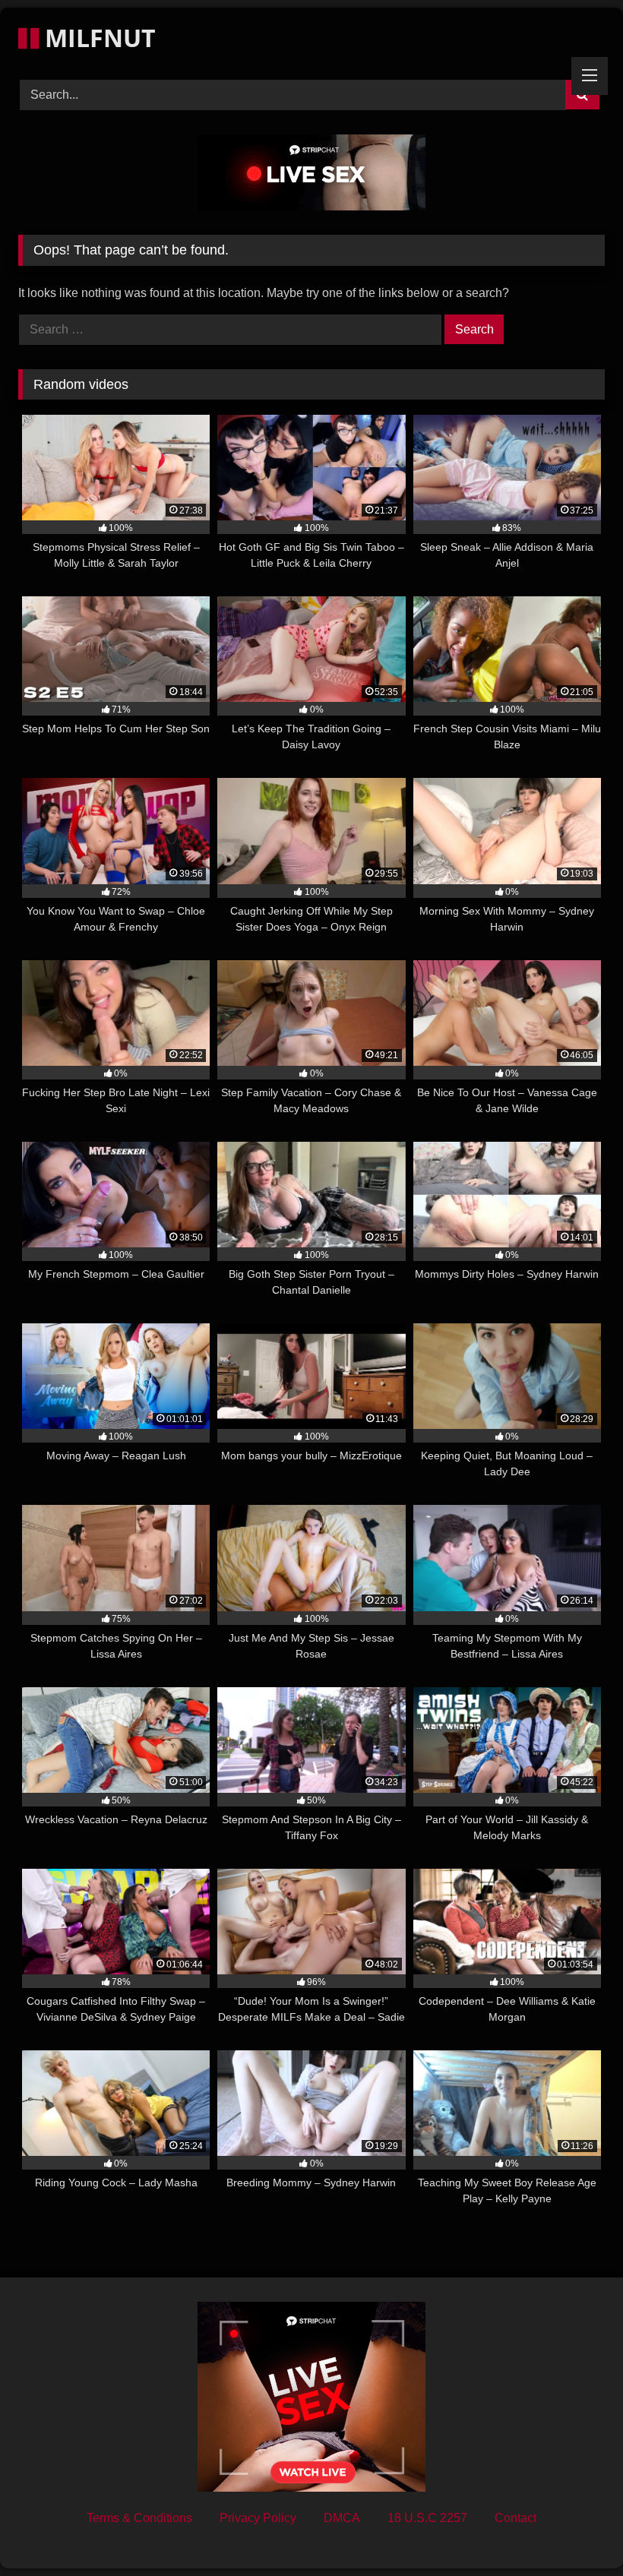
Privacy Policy (258, 2518)
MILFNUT (97, 38)
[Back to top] (576, 2531)
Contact (515, 2518)
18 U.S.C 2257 (427, 2518)
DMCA (342, 2518)
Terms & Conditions (139, 2518)
